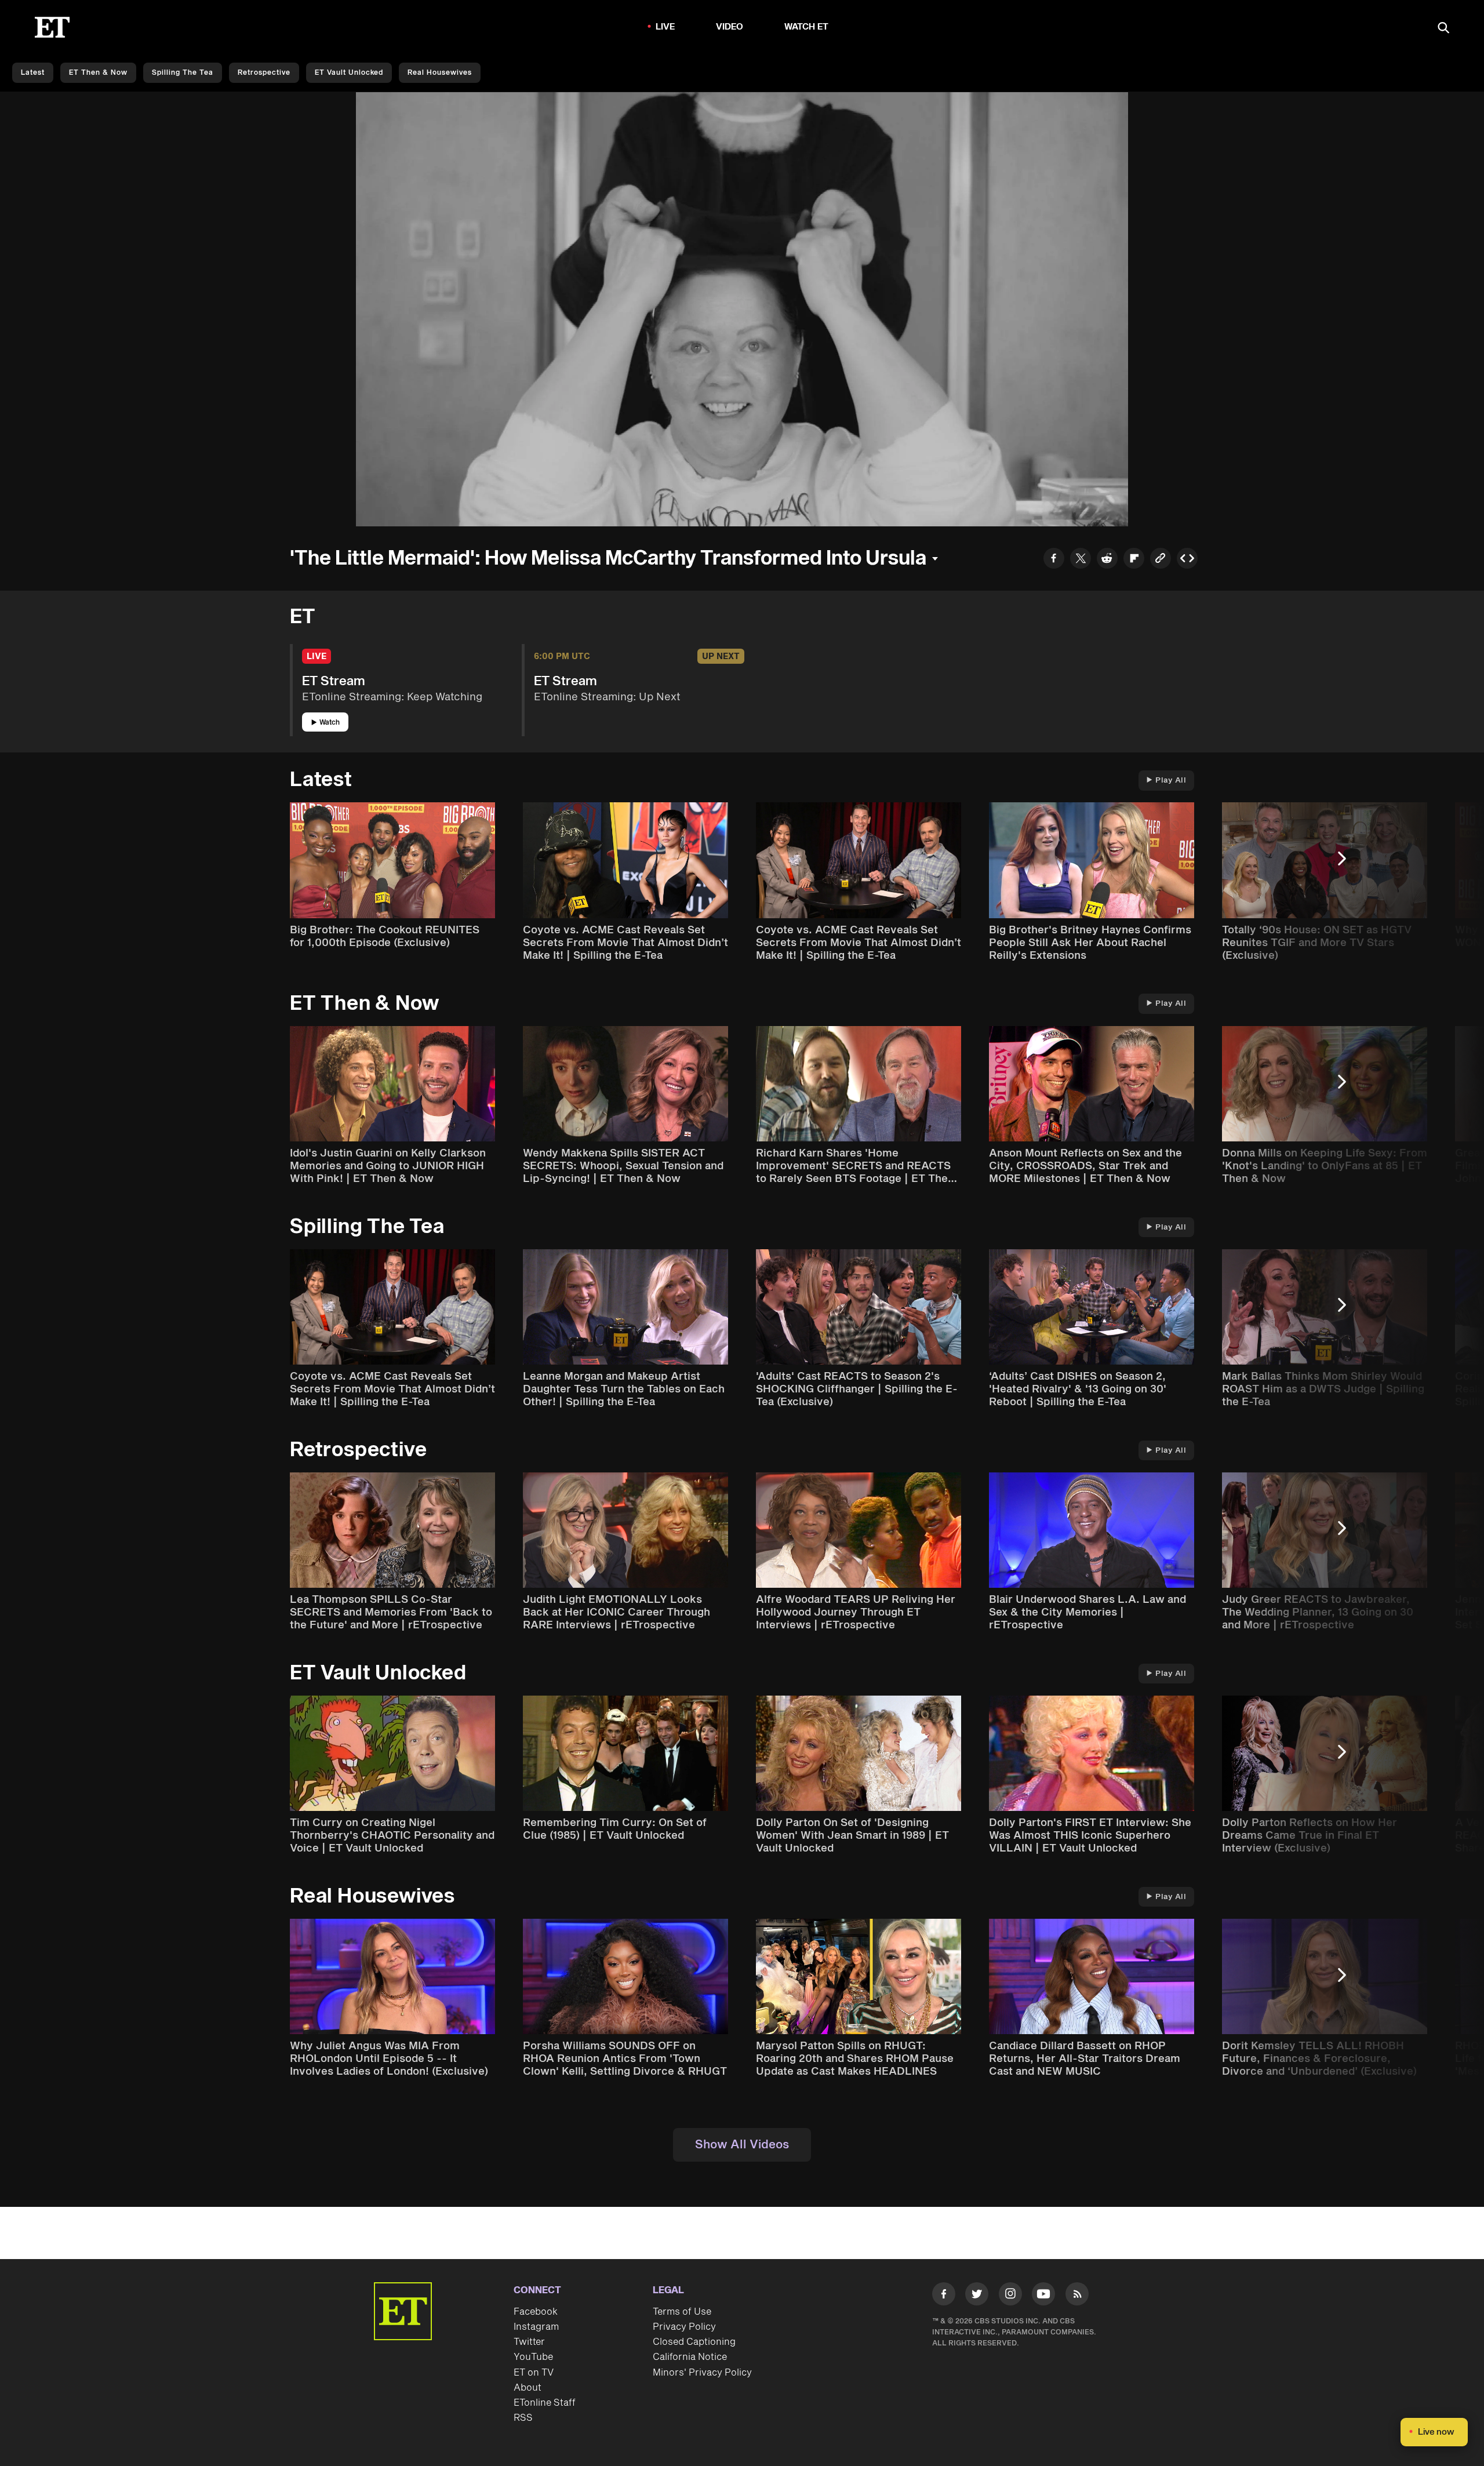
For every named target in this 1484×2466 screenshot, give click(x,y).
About (528, 2388)
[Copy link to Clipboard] (1161, 560)
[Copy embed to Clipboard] (1187, 560)
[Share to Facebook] (1054, 560)
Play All (1171, 780)
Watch (330, 723)
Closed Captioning (694, 2342)
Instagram (536, 2327)
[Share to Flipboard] (1134, 560)
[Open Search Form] (1443, 29)
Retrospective (264, 73)
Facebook (536, 2312)
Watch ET (807, 27)
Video (730, 27)
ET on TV (534, 2373)
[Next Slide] (1348, 864)
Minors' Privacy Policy (702, 2373)
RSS (523, 2418)
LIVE (665, 27)
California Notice (690, 2357)
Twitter (529, 2342)
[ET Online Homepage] (52, 27)
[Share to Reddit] (1107, 560)
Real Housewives (440, 73)
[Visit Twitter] (977, 2296)
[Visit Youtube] (1043, 2294)
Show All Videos (742, 2145)
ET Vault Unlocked (349, 73)
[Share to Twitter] (1081, 560)
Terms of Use (682, 2312)
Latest (33, 73)
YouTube (533, 2357)
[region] (742, 309)
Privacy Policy (684, 2327)
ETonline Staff (545, 2403)
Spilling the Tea (183, 73)
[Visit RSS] (1077, 2296)
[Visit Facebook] (944, 2296)
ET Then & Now (98, 73)
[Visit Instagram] (1010, 2296)
